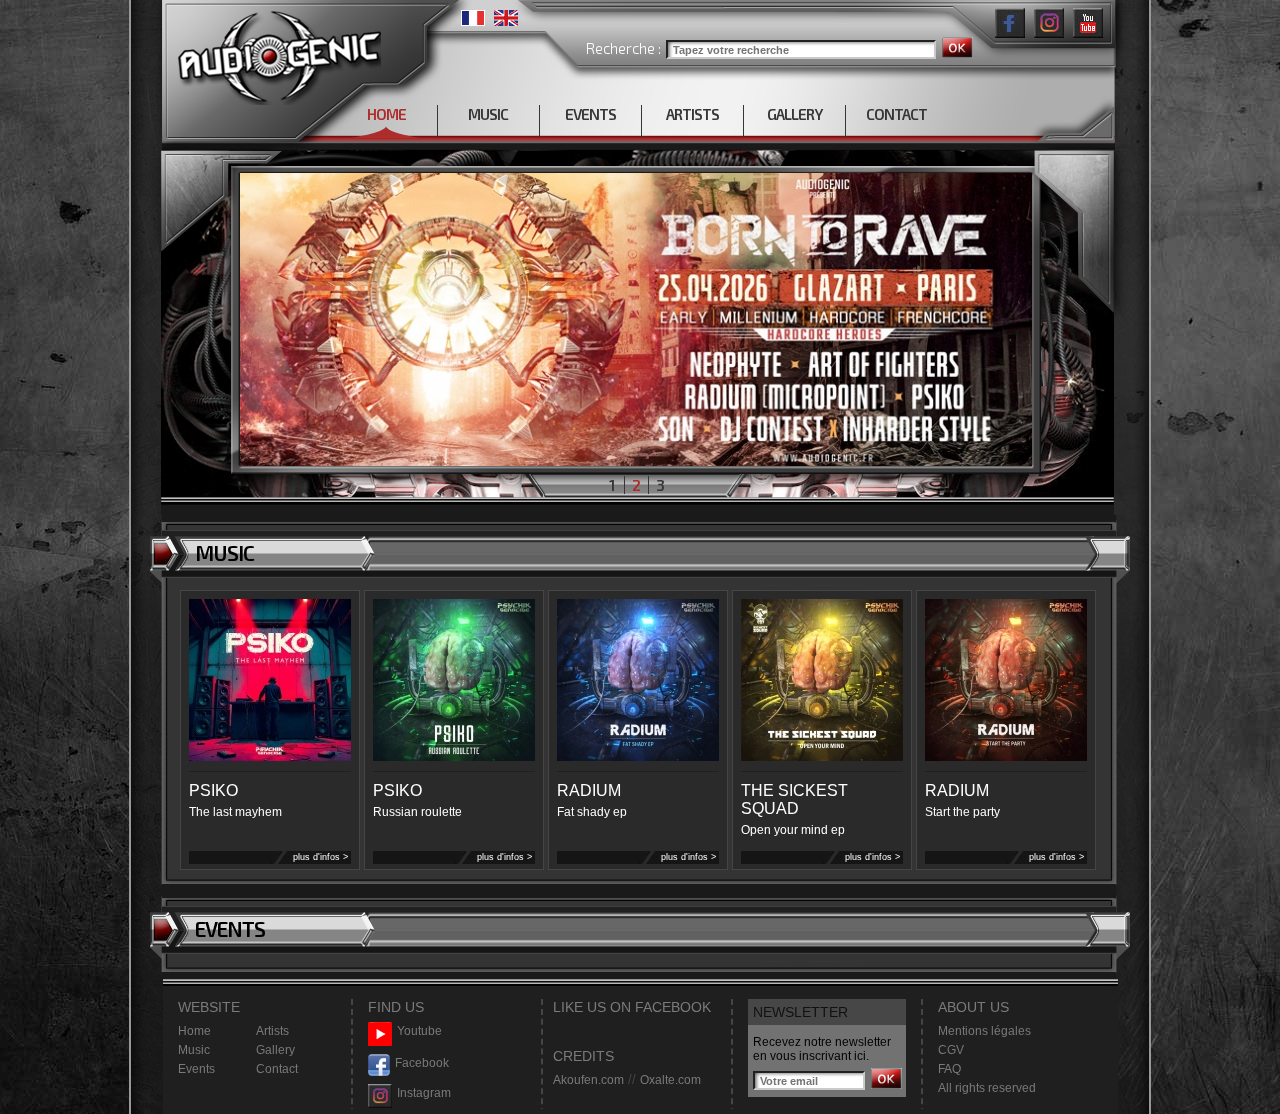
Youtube (419, 1031)
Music (194, 1050)
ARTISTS (692, 114)
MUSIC (488, 114)
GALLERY (794, 114)
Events (196, 1069)
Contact (277, 1069)
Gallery (275, 1050)
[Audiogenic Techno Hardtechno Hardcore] (275, 52)
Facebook (422, 1063)
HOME (386, 114)
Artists (272, 1031)
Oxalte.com (670, 1080)
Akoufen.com (588, 1080)
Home (194, 1031)
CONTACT (896, 114)
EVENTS (590, 114)
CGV (951, 1050)
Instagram (424, 1093)
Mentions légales (984, 1031)
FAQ (949, 1069)
